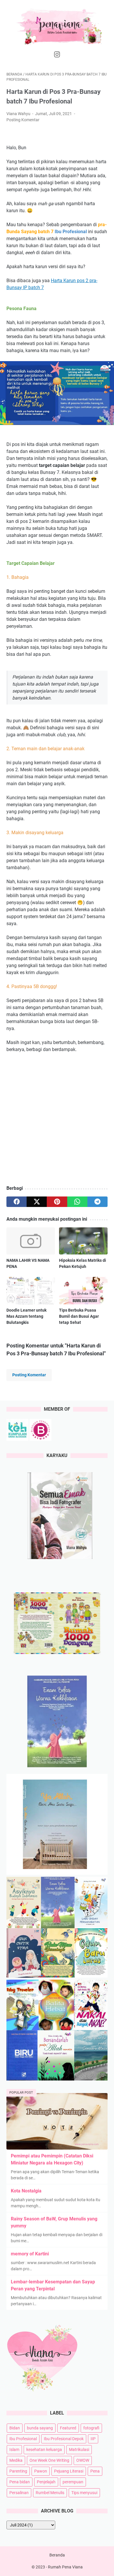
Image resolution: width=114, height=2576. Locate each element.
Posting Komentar (23, 120)
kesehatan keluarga (44, 2450)
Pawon (41, 2471)
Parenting (18, 2471)
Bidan (15, 2428)
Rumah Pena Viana (65, 2567)
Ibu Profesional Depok (64, 2439)
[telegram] (97, 1202)
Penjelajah (46, 2482)
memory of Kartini (30, 2254)
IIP (93, 2439)
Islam (14, 2450)
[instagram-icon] (57, 55)
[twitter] (37, 1202)
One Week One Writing (49, 2460)
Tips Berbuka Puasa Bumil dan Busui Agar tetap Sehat (79, 1316)
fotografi (91, 2428)
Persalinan (19, 2493)
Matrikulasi (79, 2450)
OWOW (83, 2460)
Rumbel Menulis (50, 2493)
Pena (95, 2471)
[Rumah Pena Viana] (57, 26)
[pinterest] (57, 1202)
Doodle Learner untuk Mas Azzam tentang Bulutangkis (26, 1316)
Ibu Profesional (23, 2439)
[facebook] (17, 1202)
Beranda (57, 2555)
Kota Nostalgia (26, 2191)
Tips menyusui (84, 2493)
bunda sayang (40, 2428)
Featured (68, 2428)
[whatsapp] (77, 1202)
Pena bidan (20, 2482)
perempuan (73, 2482)
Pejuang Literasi (69, 2471)
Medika (16, 2460)
